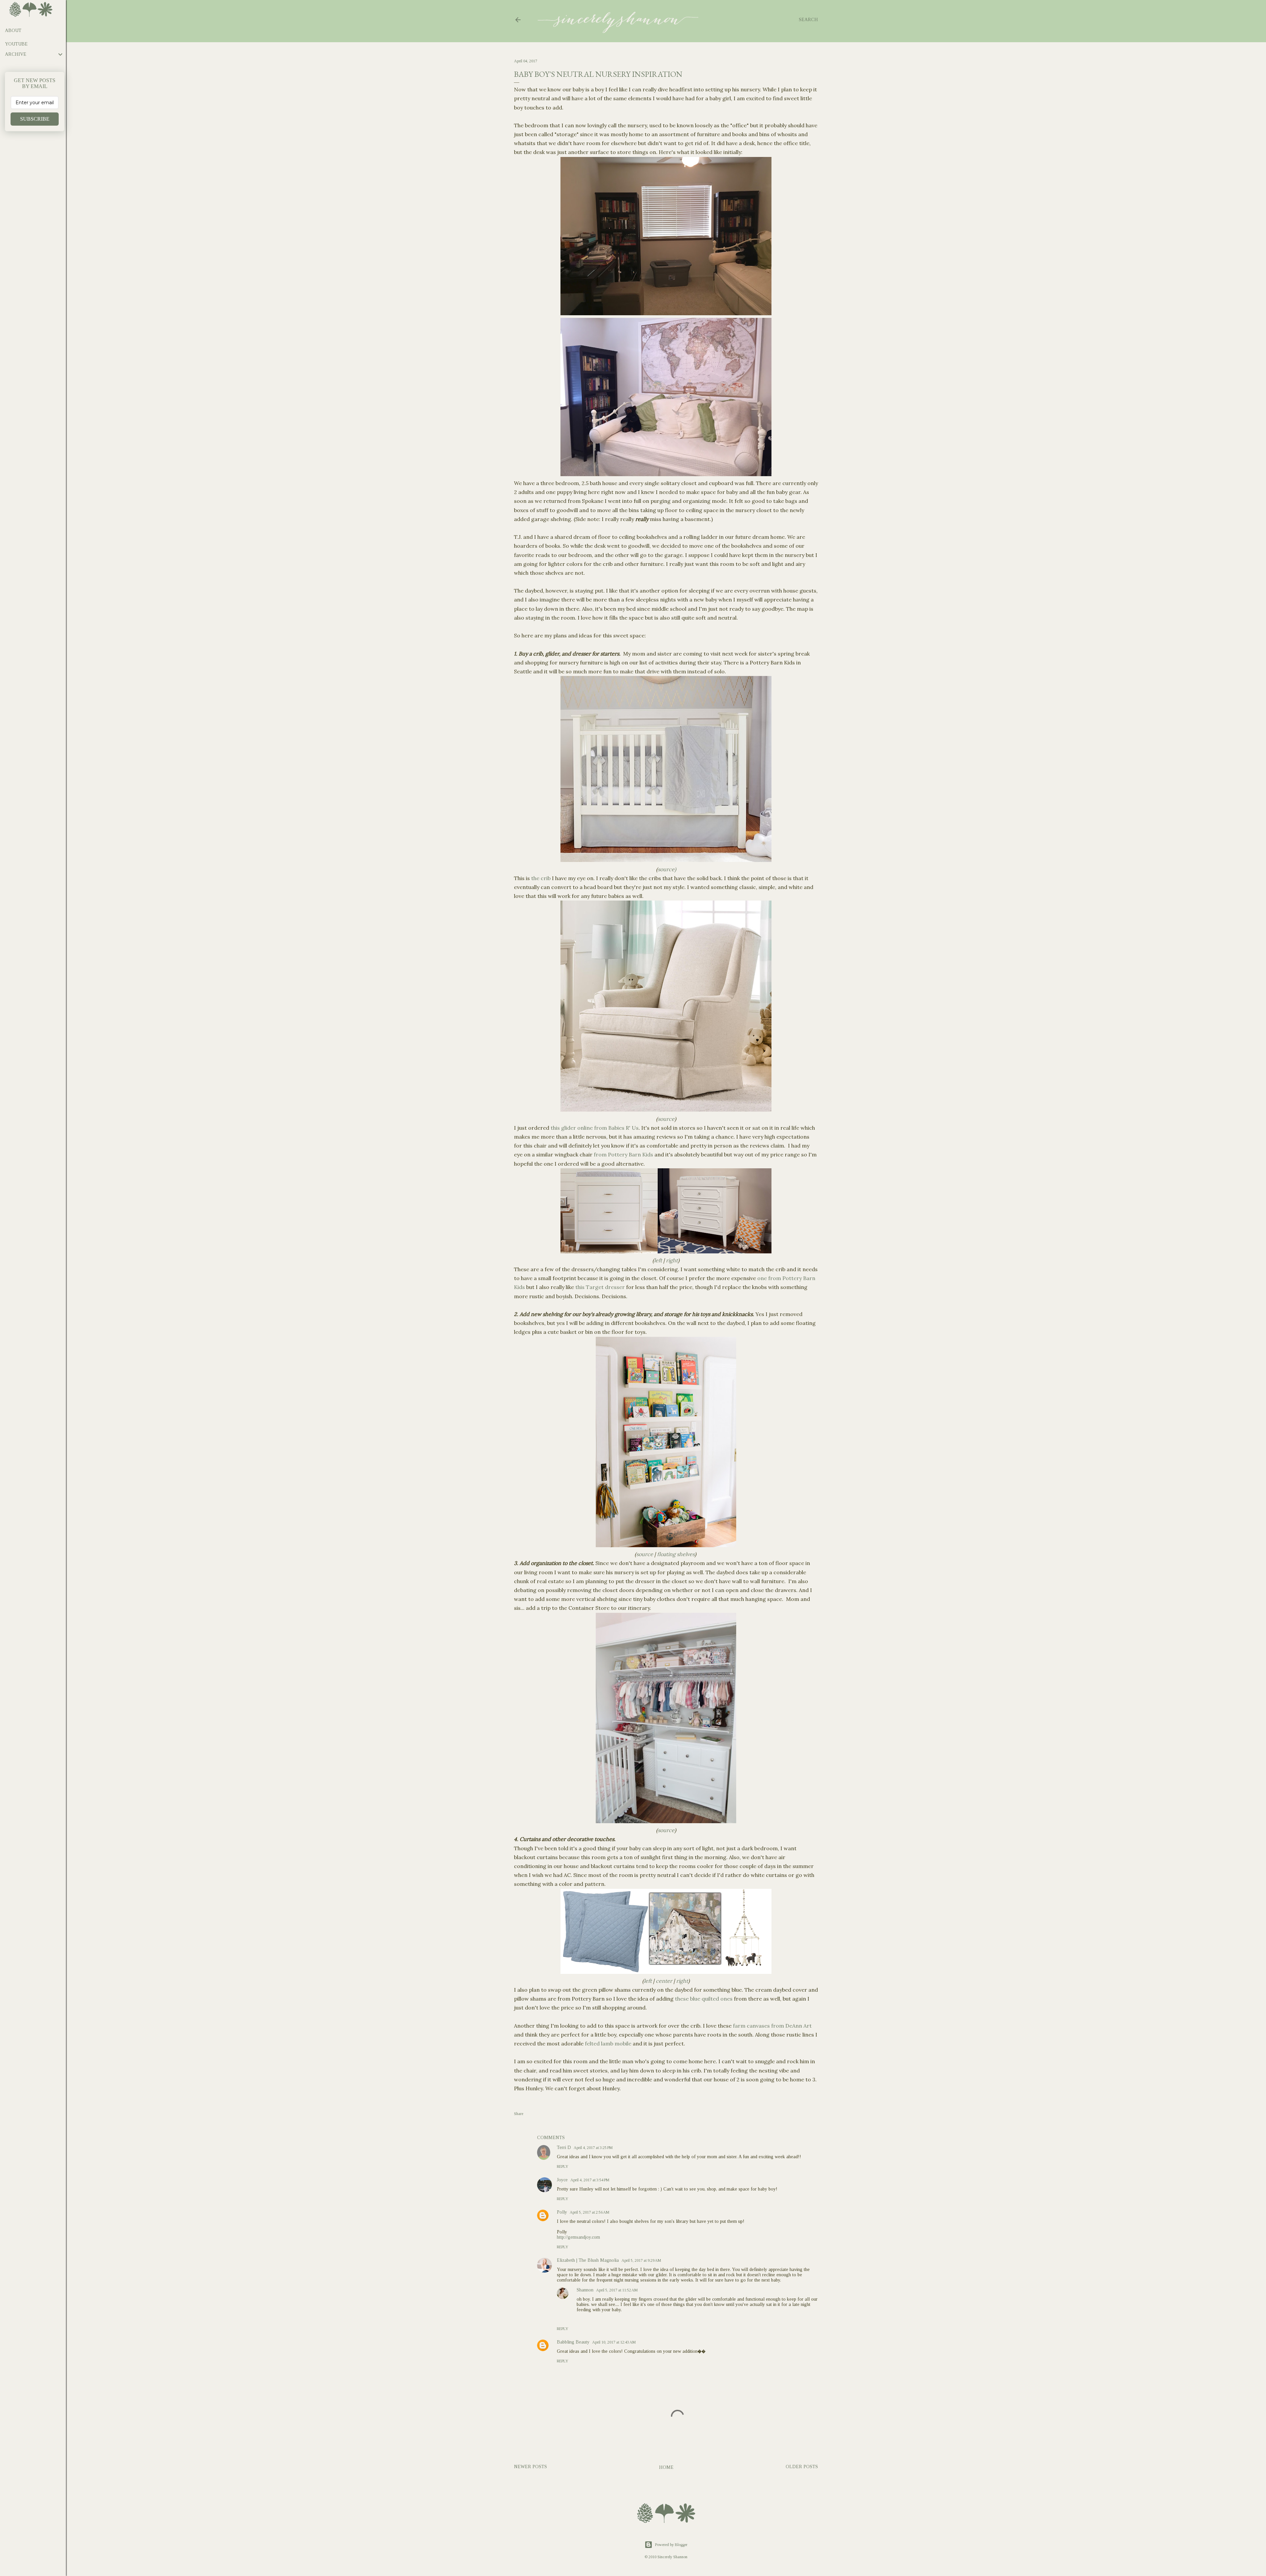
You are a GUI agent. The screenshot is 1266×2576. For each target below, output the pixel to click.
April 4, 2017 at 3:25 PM (593, 2148)
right (672, 1260)
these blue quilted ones (704, 1999)
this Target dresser (600, 1287)
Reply (563, 2166)
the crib (541, 878)
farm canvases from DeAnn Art (772, 2026)
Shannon (585, 2290)
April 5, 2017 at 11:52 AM (617, 2290)
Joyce (562, 2180)
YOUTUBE (16, 44)
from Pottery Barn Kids (623, 1154)
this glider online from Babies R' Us (595, 1128)
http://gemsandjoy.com (578, 2237)
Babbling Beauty (573, 2342)
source (666, 1119)
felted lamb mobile (608, 2043)
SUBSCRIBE (35, 119)
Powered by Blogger (671, 2545)
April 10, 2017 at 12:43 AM (614, 2342)
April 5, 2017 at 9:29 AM (641, 2260)
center (664, 1981)
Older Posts (802, 2467)
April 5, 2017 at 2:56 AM (589, 2212)
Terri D (564, 2147)
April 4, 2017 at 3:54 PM (590, 2180)
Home (666, 2467)
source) (667, 869)
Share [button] (519, 2114)
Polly (562, 2212)
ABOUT (13, 31)
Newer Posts (530, 2467)
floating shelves (676, 1554)
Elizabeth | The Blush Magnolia (588, 2260)
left (658, 1260)
